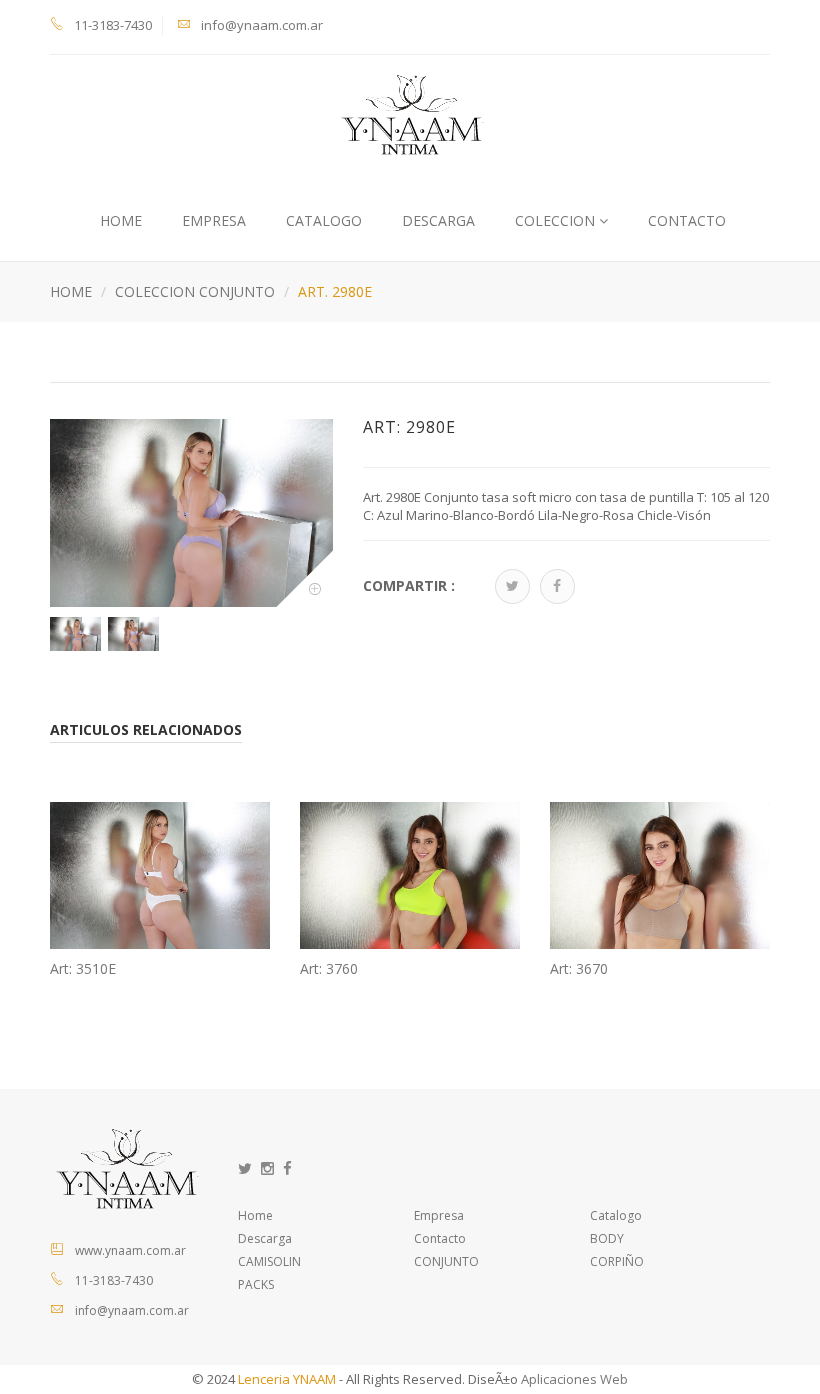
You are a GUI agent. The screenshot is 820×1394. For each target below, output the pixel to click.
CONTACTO (687, 220)
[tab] (72, 634)
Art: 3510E (83, 968)
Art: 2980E (409, 428)
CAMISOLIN (269, 1261)
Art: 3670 (579, 968)
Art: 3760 (329, 968)
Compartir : (409, 585)
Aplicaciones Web (574, 1379)
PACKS (256, 1284)
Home (121, 220)
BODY (607, 1238)
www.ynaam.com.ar (130, 1250)
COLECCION (557, 220)
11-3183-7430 (113, 25)
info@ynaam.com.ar (262, 25)
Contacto (440, 1238)
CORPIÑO (617, 1261)
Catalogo (324, 220)
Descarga (438, 220)
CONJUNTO (446, 1261)
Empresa (214, 220)
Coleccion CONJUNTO (195, 291)
